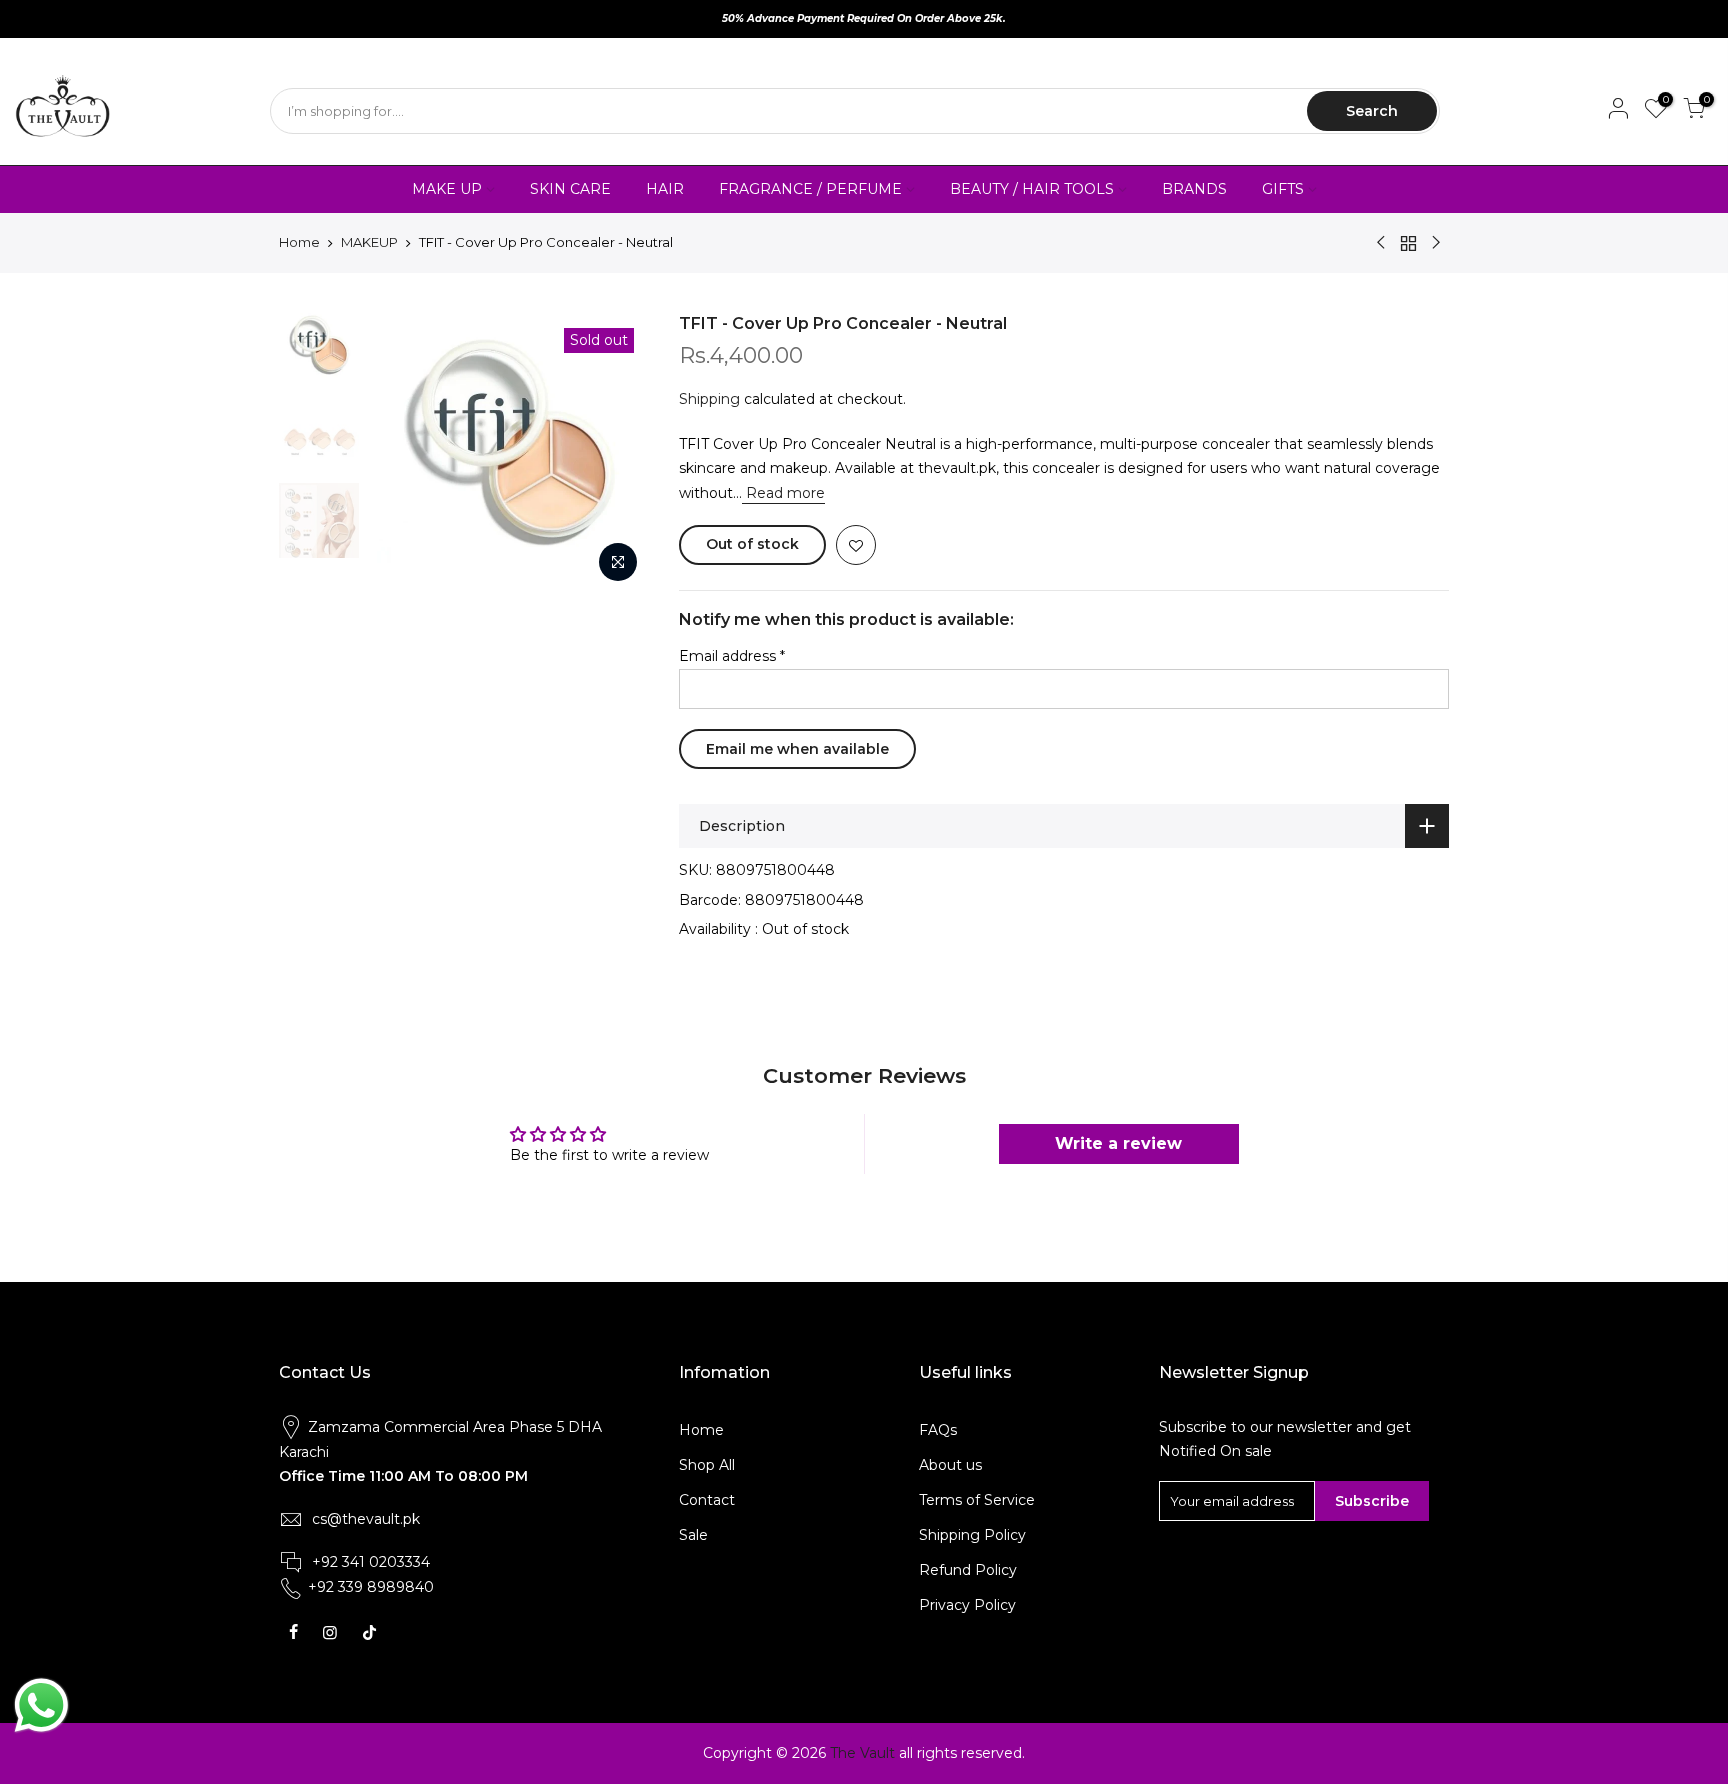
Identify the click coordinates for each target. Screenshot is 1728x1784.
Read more (783, 493)
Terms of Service (977, 1500)
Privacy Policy (967, 1605)
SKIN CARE (570, 189)
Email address (732, 656)
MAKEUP (369, 242)
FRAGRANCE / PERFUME (810, 189)
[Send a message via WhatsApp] (41, 1705)
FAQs (938, 1430)
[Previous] (404, 453)
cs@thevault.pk (366, 1519)
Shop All (707, 1465)
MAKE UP (447, 189)
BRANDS (1194, 189)
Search (1372, 111)
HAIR (665, 189)
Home (299, 242)
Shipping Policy (972, 1535)
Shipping (709, 399)
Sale (693, 1535)
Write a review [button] (1118, 1143)
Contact (707, 1500)
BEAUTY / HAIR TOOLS (1032, 189)
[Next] (614, 453)
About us (950, 1465)
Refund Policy (968, 1570)
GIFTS (1283, 189)
